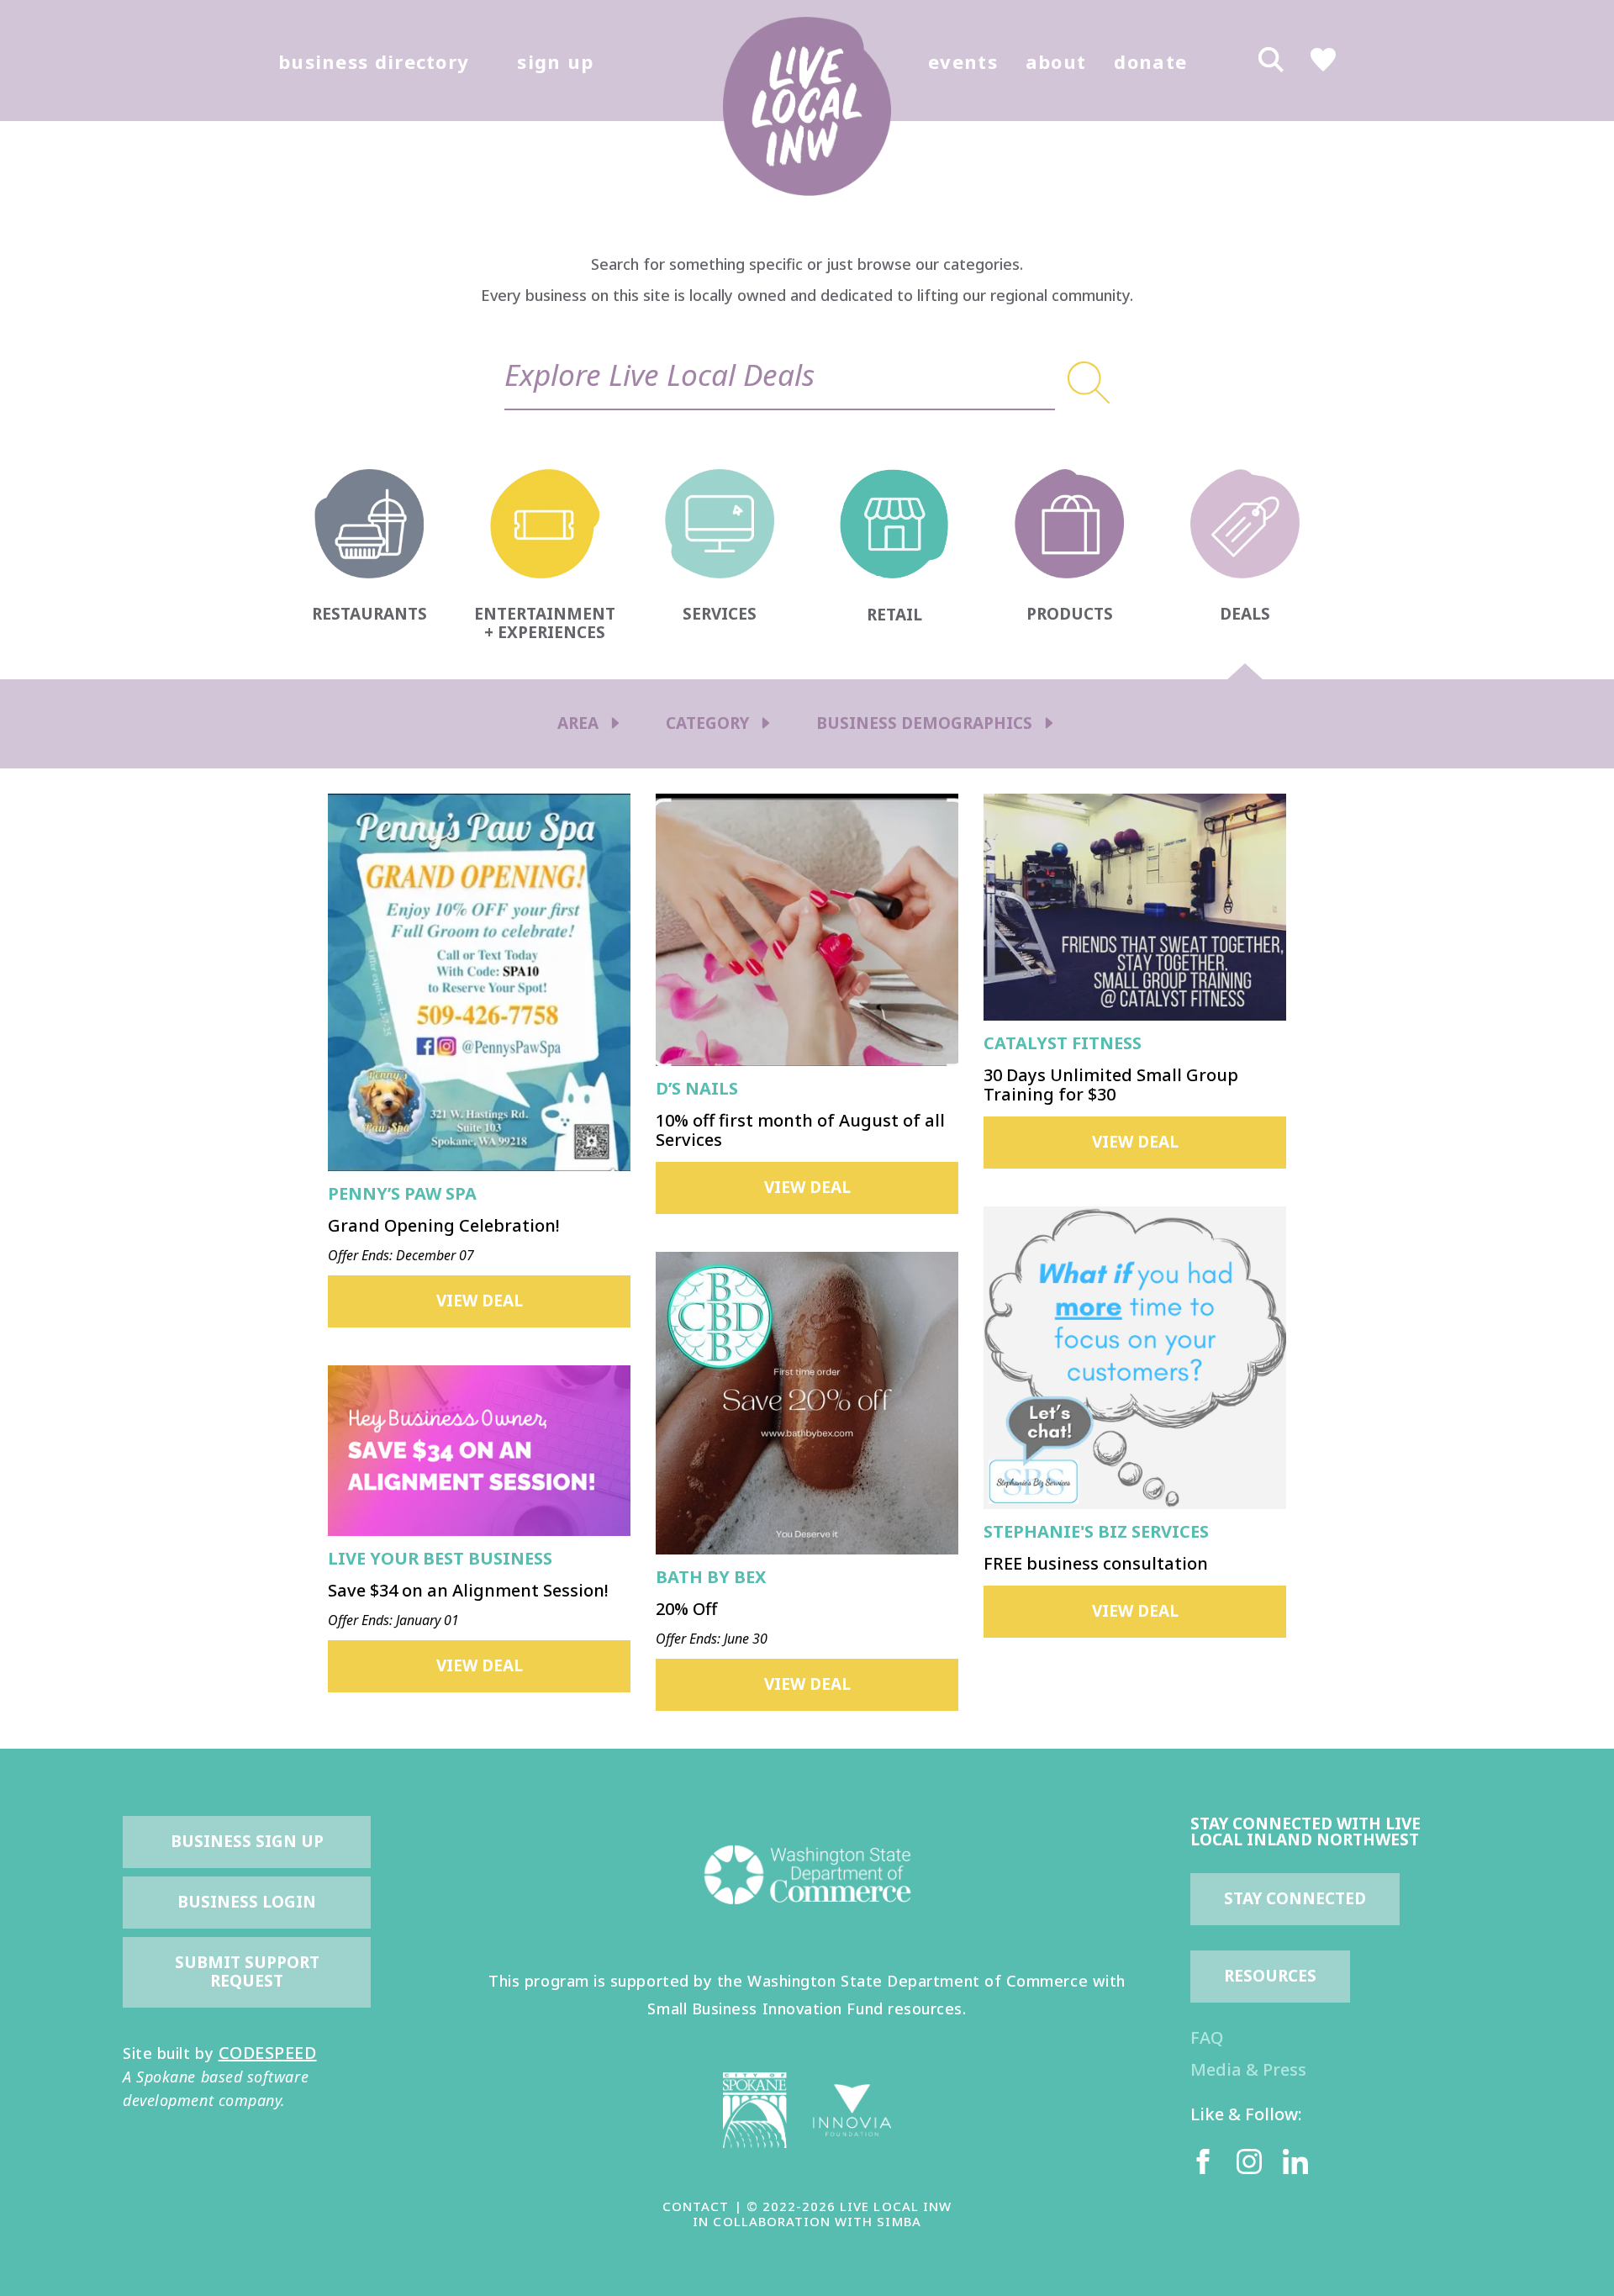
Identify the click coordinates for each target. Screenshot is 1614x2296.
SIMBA (899, 2221)
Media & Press (1248, 2069)
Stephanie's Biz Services (1096, 1531)
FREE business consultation (1096, 1563)
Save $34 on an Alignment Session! (468, 1590)
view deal (480, 1301)
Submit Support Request (249, 1971)
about (1056, 61)
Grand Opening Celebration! (444, 1225)
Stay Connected (1295, 1898)
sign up (555, 61)
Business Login (247, 1902)
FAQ (1207, 2037)
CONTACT (696, 2206)
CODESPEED (268, 2053)
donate (1150, 61)
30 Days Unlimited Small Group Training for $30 (1111, 1085)
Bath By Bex (711, 1577)
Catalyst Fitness (1063, 1043)
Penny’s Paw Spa (402, 1193)
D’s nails (697, 1088)
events (963, 61)
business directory (374, 61)
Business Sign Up (247, 1841)
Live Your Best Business (440, 1558)
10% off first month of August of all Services (800, 1130)
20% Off (686, 1609)
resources (1270, 1976)
